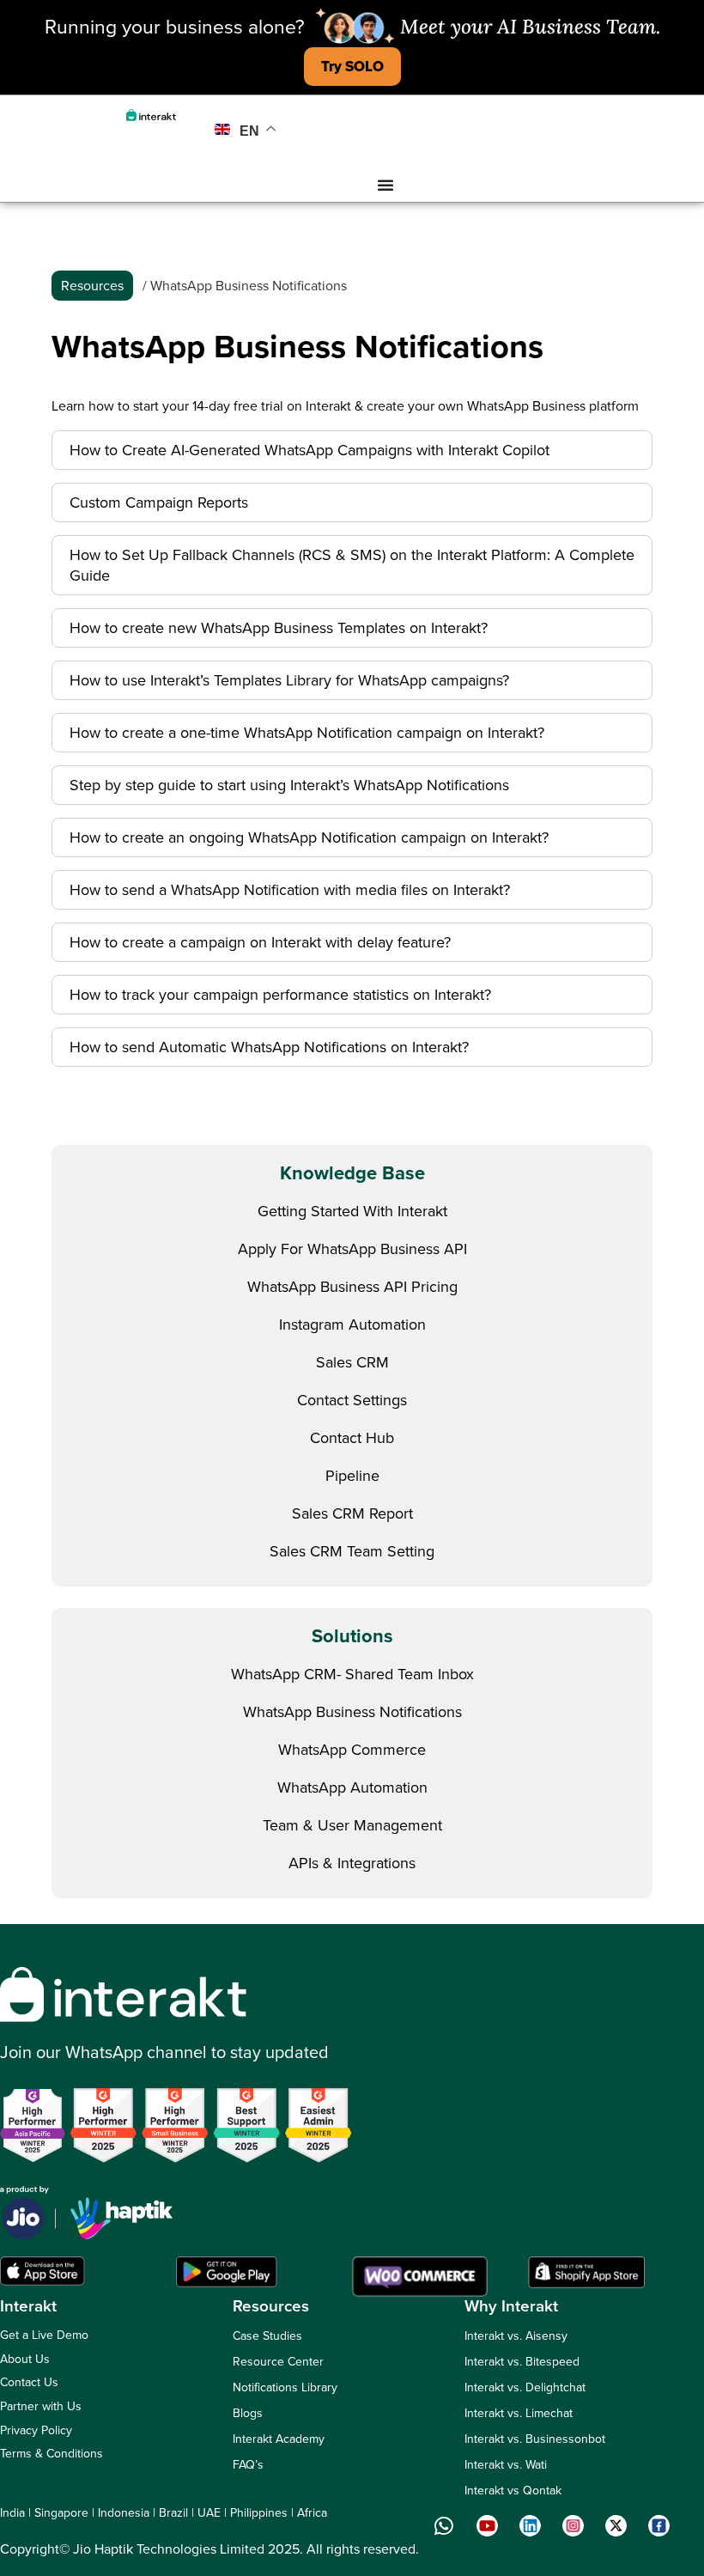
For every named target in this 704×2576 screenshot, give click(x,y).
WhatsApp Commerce (352, 1750)
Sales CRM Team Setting (352, 1551)
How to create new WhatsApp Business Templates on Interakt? (279, 628)
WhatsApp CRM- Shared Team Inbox (352, 1674)
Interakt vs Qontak (513, 2491)
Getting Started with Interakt (352, 1211)
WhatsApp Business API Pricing (352, 1287)
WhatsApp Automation (352, 1787)
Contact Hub (352, 1438)
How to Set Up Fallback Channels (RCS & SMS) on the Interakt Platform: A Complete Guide (352, 565)
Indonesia (124, 2513)
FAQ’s (248, 2465)
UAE (209, 2513)
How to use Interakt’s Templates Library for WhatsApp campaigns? (289, 680)
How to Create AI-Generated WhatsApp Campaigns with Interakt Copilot (310, 450)
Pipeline (352, 1476)
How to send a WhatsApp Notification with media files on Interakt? (290, 890)
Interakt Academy (279, 2439)
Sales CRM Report (352, 1513)
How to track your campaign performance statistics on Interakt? (280, 995)
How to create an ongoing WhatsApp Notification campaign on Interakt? (309, 837)
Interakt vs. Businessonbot (535, 2439)
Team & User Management (352, 1825)
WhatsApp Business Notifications (352, 1712)
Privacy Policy (36, 2430)
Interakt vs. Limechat (519, 2413)
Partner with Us (41, 2406)
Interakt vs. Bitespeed (522, 2362)
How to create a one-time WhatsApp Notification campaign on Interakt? (307, 733)
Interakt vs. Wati (506, 2465)
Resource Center (278, 2362)
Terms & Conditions (52, 2454)
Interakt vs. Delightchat (525, 2387)
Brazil (173, 2513)
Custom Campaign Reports (159, 502)
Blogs (248, 2413)
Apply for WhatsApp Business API (352, 1249)
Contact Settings (352, 1400)
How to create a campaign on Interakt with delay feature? (260, 942)
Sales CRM (352, 1362)
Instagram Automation (352, 1325)
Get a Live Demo (44, 2335)
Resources (92, 286)
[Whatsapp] (444, 2525)
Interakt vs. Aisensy (516, 2336)
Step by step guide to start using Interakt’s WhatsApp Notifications (289, 785)
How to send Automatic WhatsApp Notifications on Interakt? (269, 1047)
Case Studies (267, 2336)
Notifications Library (285, 2387)
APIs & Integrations (352, 1863)
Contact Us (29, 2382)
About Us (25, 2359)
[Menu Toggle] (385, 185)
